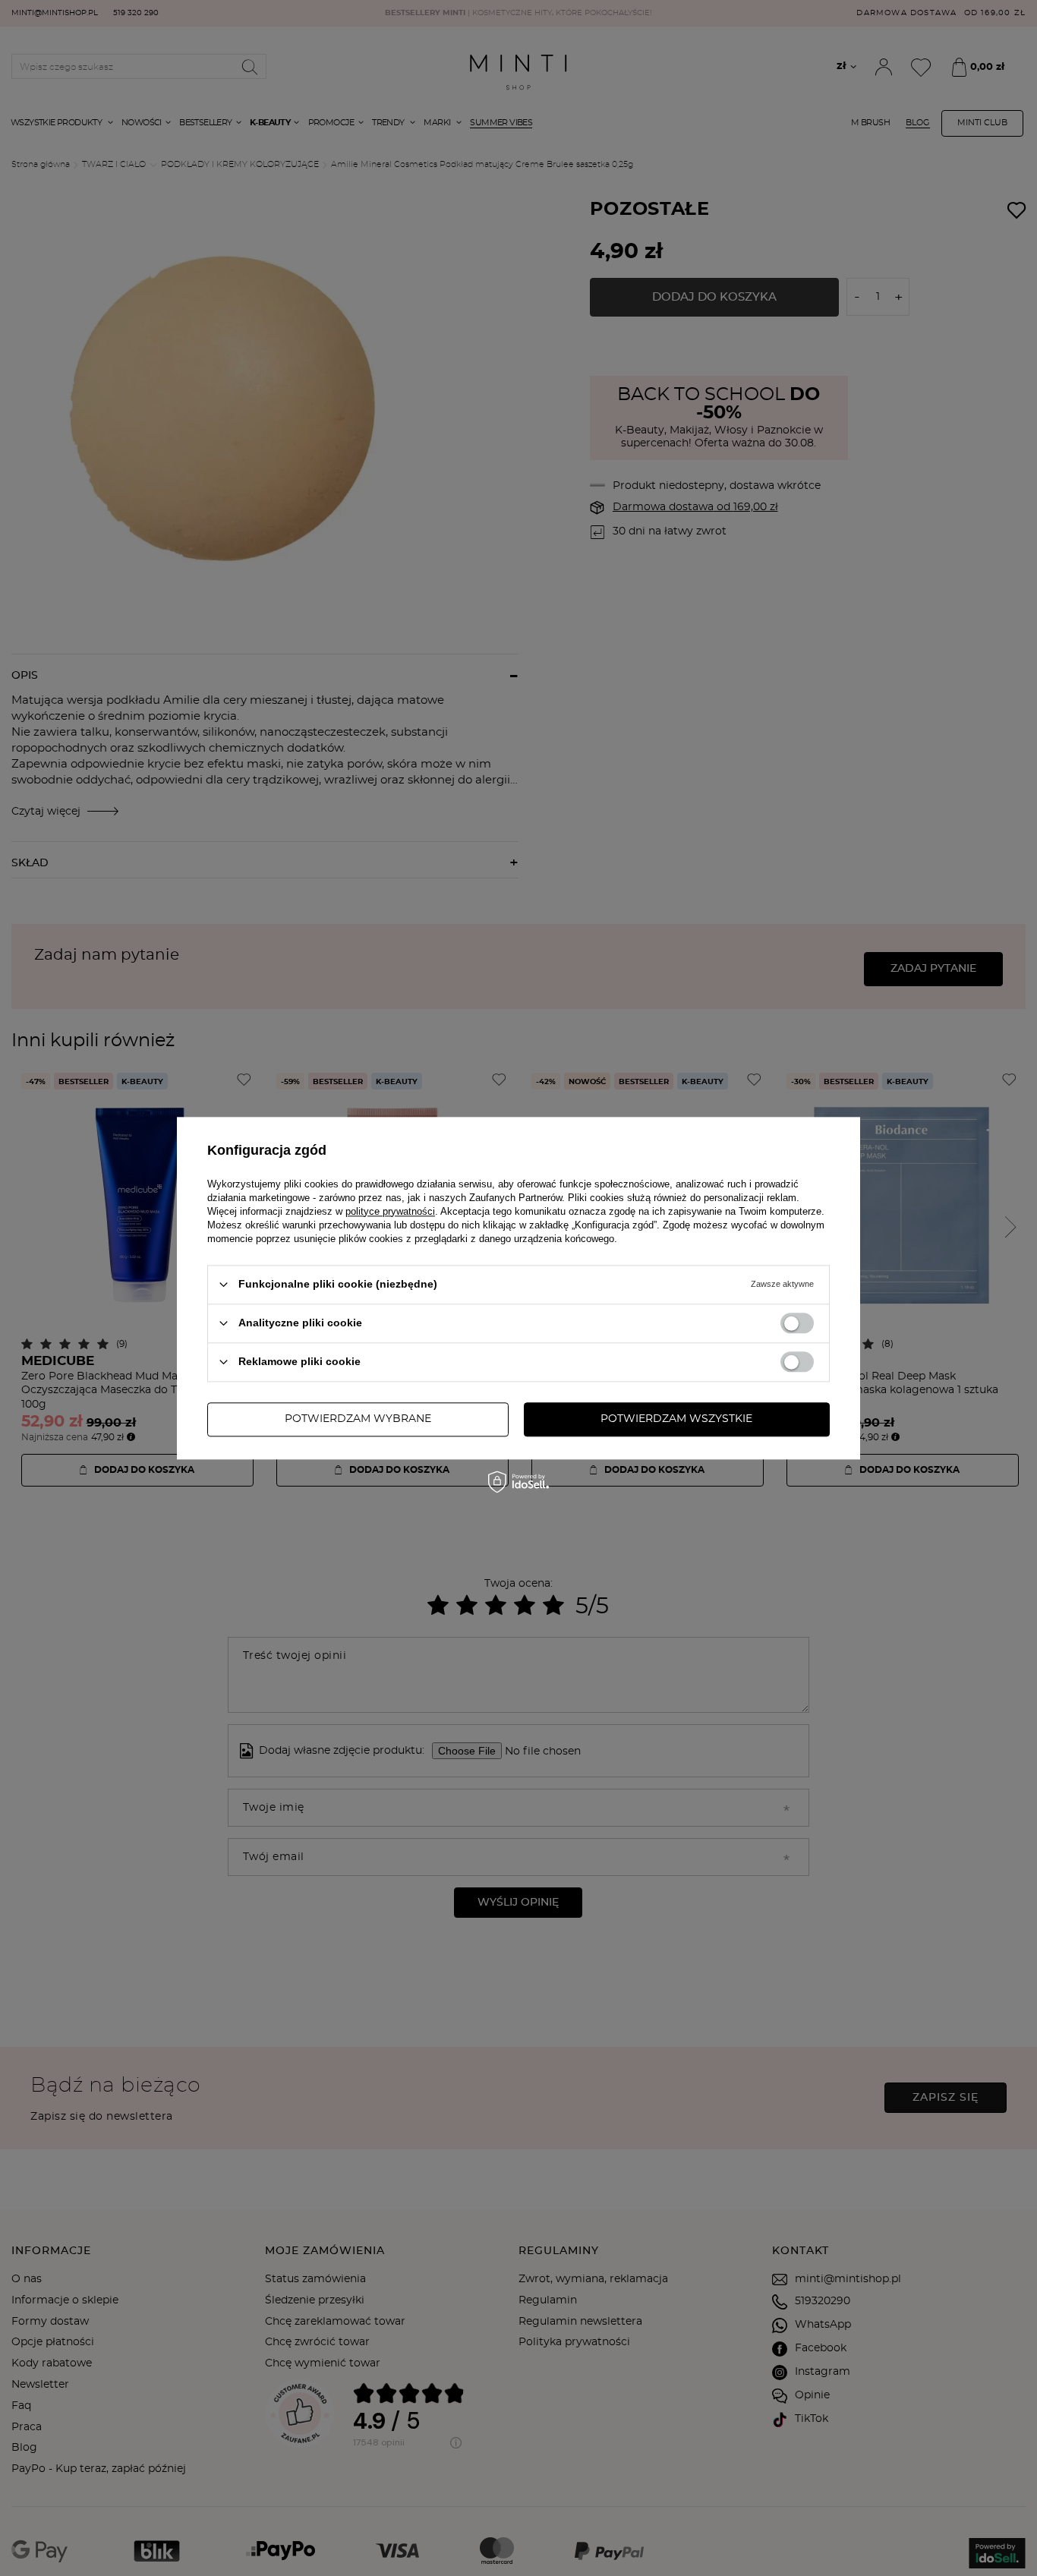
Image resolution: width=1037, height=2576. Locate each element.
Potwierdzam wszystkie (676, 1419)
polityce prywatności (390, 1211)
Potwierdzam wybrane (358, 1419)
